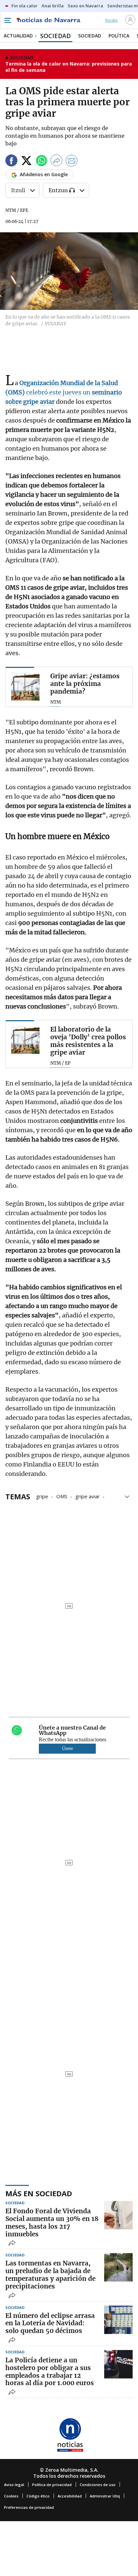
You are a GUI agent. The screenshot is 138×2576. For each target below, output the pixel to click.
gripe (42, 1496)
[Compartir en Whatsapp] (42, 162)
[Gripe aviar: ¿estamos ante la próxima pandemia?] (25, 686)
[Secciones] (7, 20)
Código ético (38, 2496)
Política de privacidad (52, 2485)
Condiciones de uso (98, 2485)
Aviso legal (14, 2485)
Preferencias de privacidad (29, 2507)
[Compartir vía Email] (72, 162)
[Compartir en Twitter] (26, 162)
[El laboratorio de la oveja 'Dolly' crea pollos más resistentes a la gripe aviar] (25, 1040)
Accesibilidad (70, 2496)
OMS (62, 1496)
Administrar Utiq (105, 2496)
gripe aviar (88, 1496)
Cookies (11, 2496)
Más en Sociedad (39, 2193)
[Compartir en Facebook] (11, 162)
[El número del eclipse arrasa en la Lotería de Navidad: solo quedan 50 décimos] (118, 2320)
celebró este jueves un (64, 392)
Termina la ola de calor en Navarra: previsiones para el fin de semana (69, 67)
